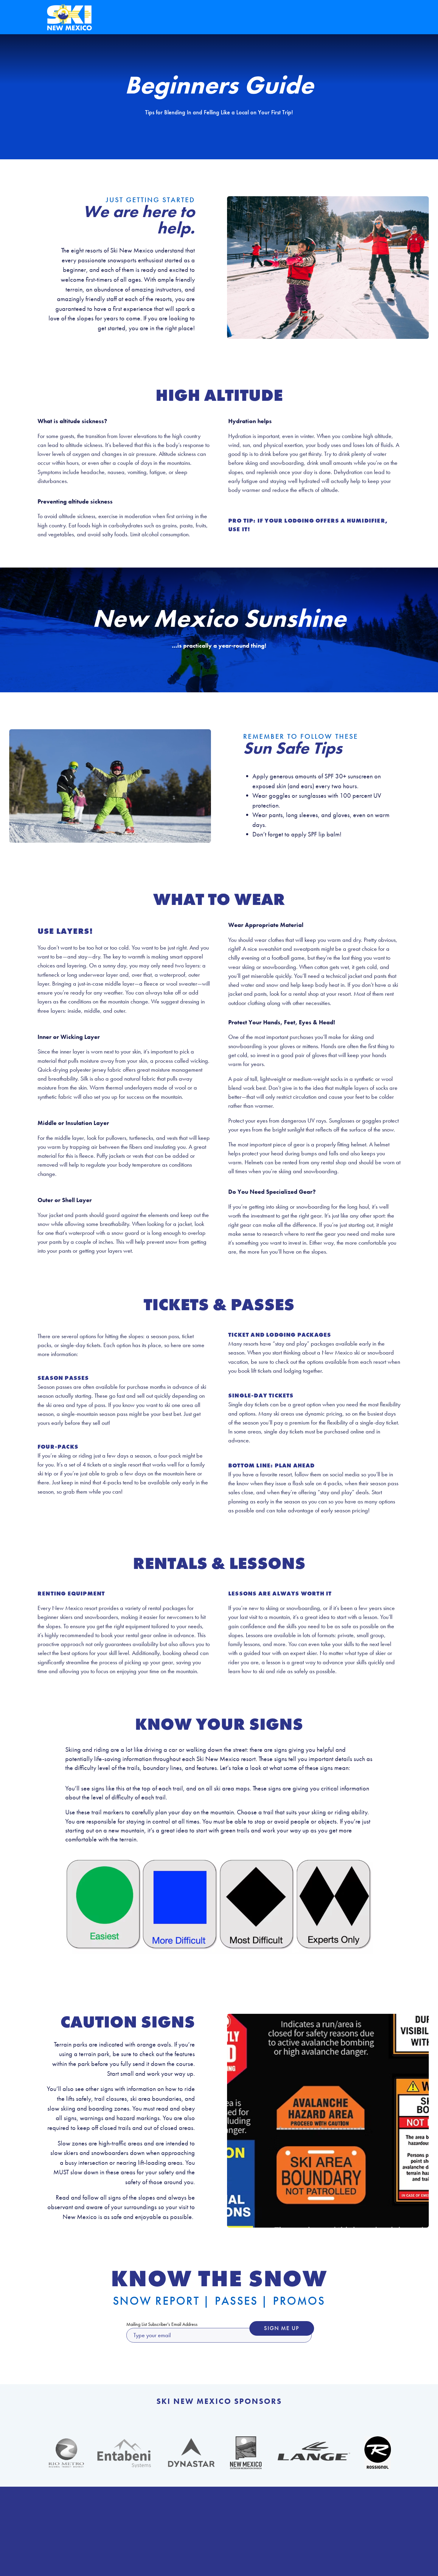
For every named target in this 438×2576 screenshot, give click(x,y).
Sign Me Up (282, 2328)
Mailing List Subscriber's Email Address (162, 2324)
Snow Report (156, 2301)
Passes (236, 2301)
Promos (299, 2301)
